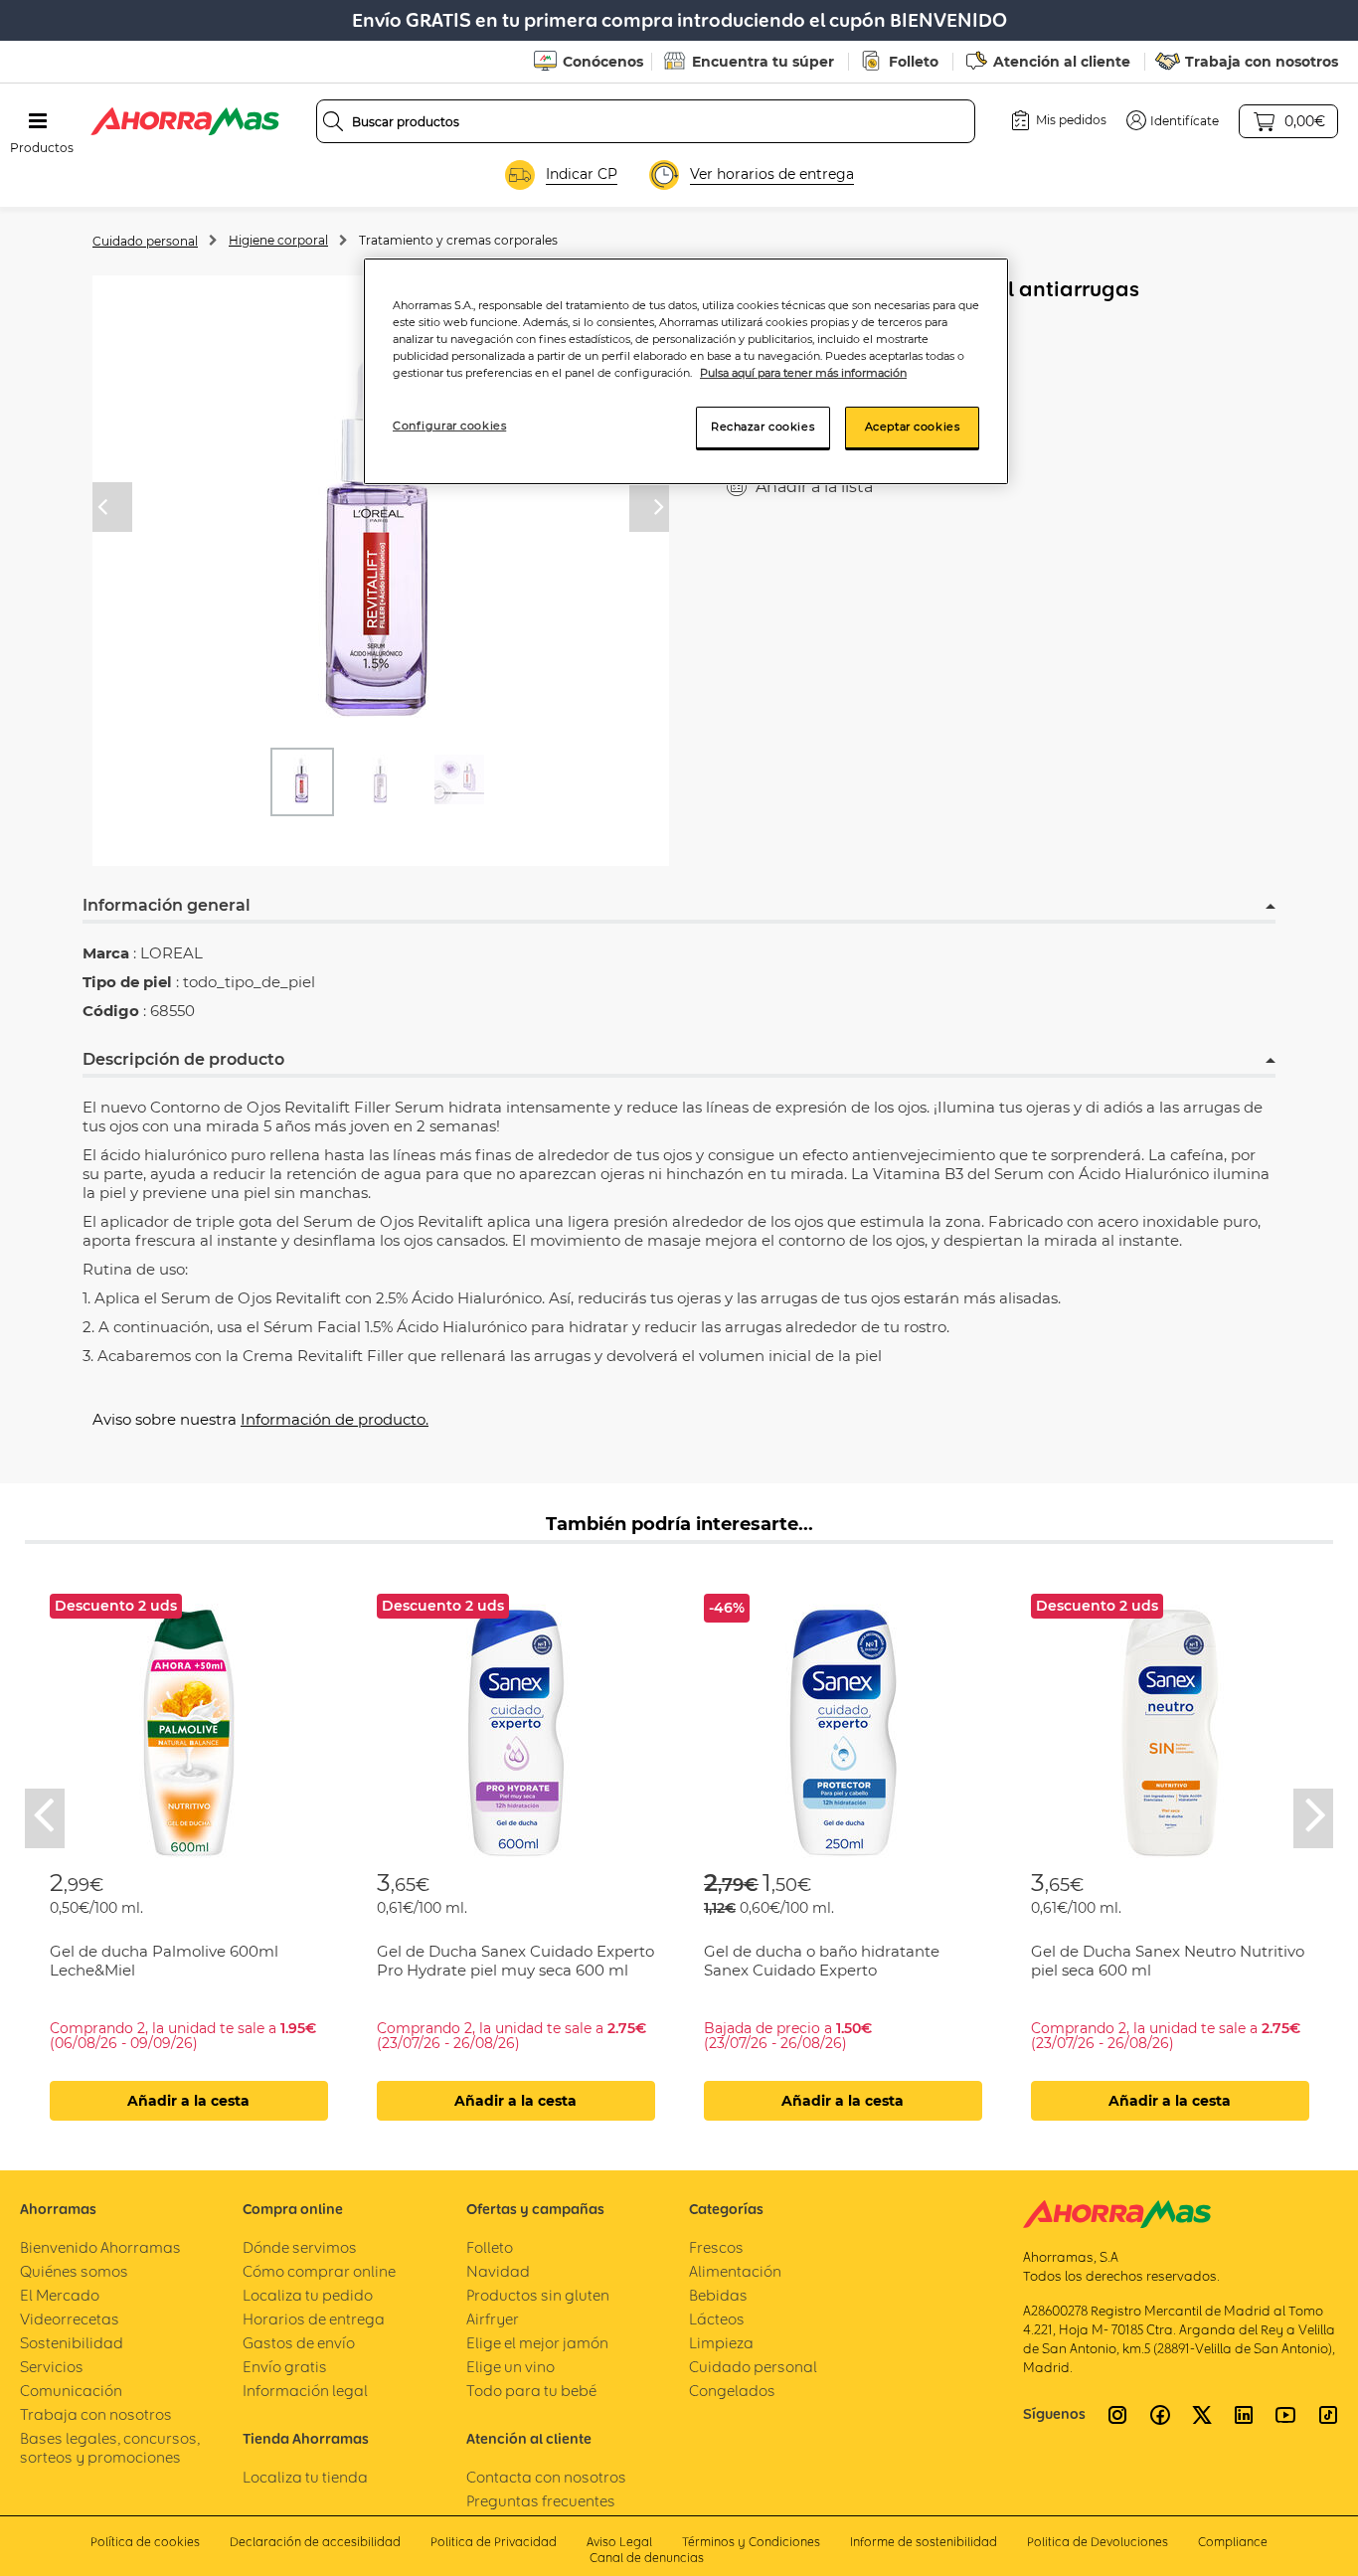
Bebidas (718, 2295)
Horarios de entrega (314, 2319)
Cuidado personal (145, 241)
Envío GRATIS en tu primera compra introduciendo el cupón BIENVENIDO (679, 20)
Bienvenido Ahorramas (100, 2247)
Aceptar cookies (913, 427)
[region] (686, 371)
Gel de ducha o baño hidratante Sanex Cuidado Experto (822, 1961)
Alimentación (735, 2271)
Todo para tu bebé (531, 2391)
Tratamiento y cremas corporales (458, 240)
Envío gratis (285, 2367)
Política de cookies (145, 2542)
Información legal (305, 2391)
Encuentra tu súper (763, 62)
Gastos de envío (299, 2343)
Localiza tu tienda (305, 2477)
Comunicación (71, 2391)
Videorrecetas (70, 2319)
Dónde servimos (300, 2247)
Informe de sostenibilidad (924, 2542)
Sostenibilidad (72, 2343)
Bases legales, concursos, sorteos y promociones (110, 2448)
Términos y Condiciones (751, 2542)
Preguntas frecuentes (541, 2501)
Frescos (716, 2247)
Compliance (1233, 2542)
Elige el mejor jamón (537, 2343)
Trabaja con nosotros (1262, 62)
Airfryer (493, 2319)
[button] (1173, 120)
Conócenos (603, 62)
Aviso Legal (619, 2542)
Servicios (52, 2367)
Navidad (498, 2271)
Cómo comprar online (319, 2271)
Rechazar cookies (763, 427)
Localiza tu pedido (308, 2295)
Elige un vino (510, 2367)
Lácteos (717, 2319)
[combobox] (646, 121)
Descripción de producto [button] (183, 1059)
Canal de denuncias (647, 2558)
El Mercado (60, 2295)
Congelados (732, 2391)
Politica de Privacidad (494, 2542)
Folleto (914, 62)
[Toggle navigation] (38, 121)
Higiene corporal (278, 240)
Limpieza (721, 2343)
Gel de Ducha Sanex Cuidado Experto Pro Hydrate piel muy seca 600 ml (515, 1961)
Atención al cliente (1062, 62)
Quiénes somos (74, 2271)
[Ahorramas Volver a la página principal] (185, 121)
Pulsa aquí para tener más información (803, 373)
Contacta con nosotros (546, 2477)
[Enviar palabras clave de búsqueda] (333, 121)
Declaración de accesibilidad (315, 2542)
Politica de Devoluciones (1098, 2542)
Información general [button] (167, 905)
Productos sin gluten (538, 2295)
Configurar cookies (449, 426)
